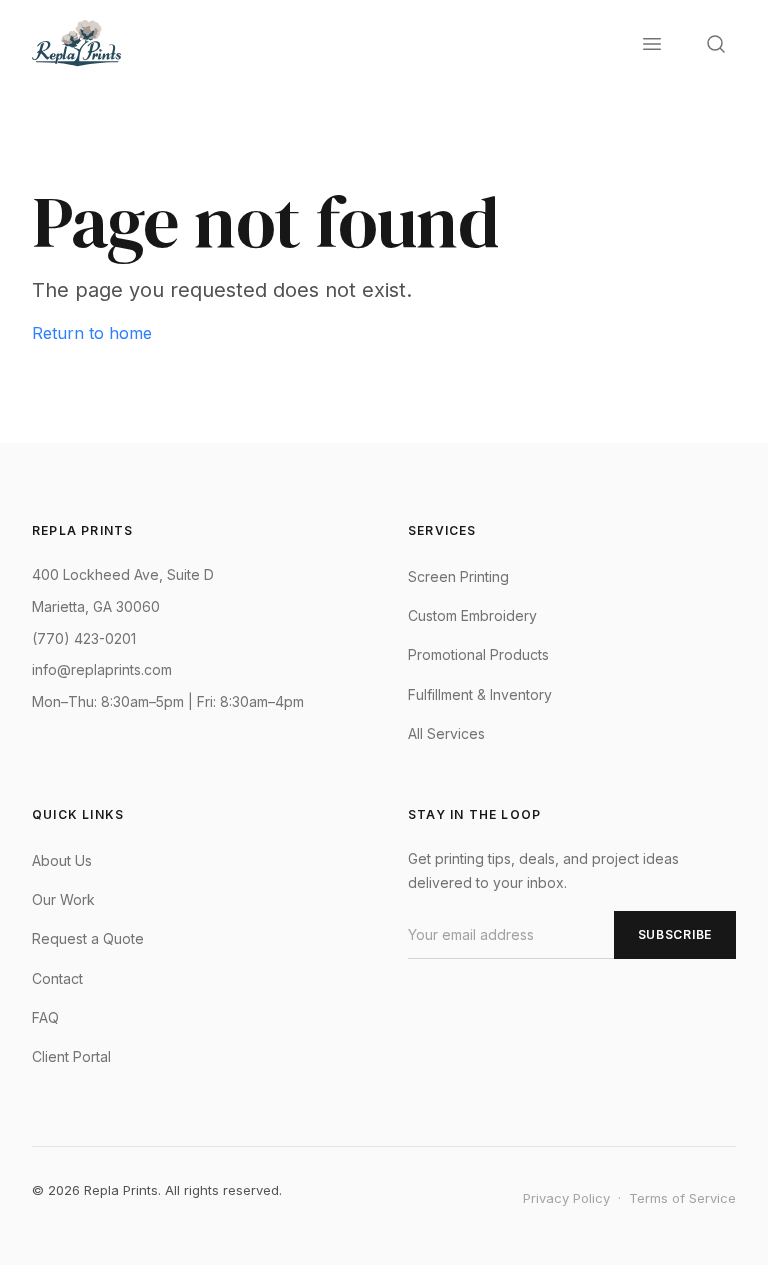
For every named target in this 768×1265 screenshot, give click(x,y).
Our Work (63, 899)
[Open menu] (652, 44)
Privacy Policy (566, 1198)
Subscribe (675, 934)
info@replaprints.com (102, 669)
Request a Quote (88, 938)
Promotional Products (478, 654)
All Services (446, 733)
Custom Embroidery (472, 615)
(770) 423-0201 (84, 638)
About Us (62, 860)
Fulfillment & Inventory (480, 694)
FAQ (45, 1017)
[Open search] (716, 44)
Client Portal (71, 1056)
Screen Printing (458, 576)
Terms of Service (682, 1198)
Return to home (92, 333)
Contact (57, 978)
